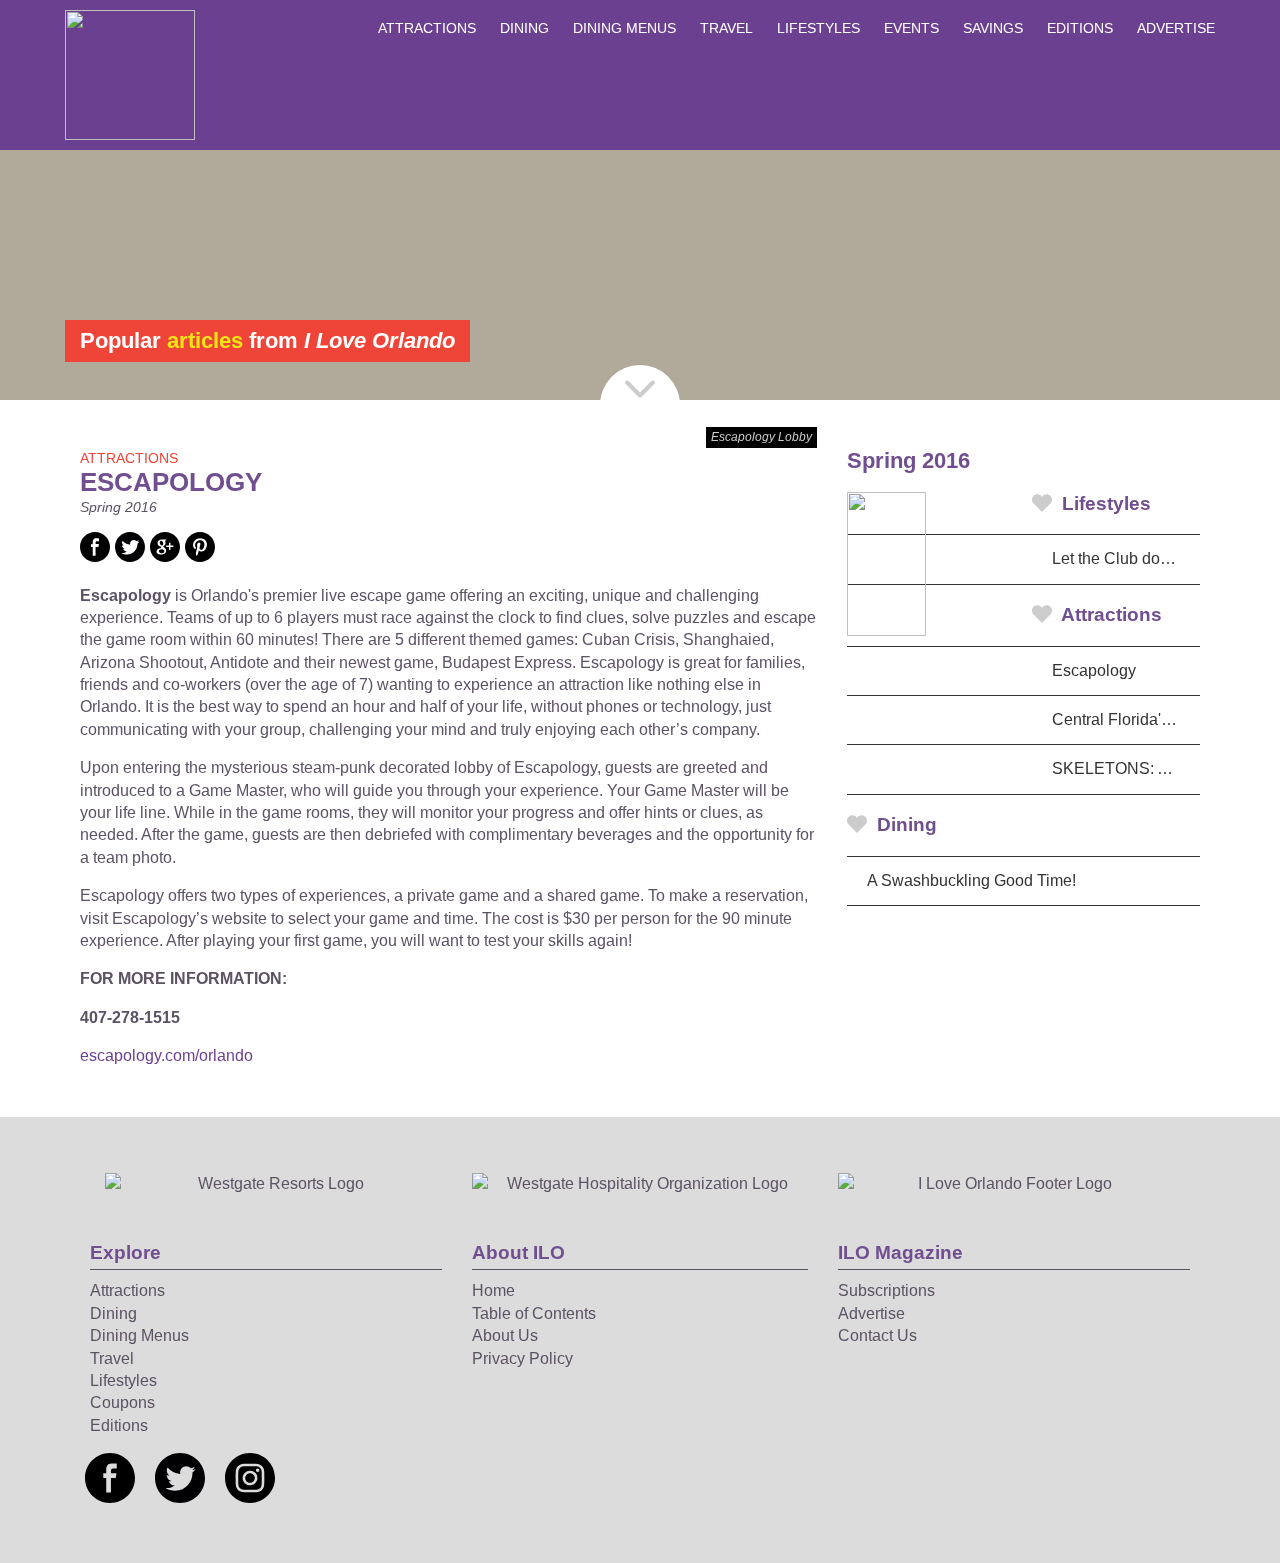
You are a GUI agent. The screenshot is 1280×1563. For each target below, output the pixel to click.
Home (493, 1290)
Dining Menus (624, 28)
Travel (726, 28)
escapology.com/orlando (166, 1055)
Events (911, 28)
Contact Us (877, 1335)
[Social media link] (95, 556)
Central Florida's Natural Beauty (1126, 719)
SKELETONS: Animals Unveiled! (1126, 768)
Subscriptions (886, 1290)
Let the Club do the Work (1126, 558)
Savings (993, 28)
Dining (524, 28)
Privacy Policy (522, 1358)
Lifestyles (818, 28)
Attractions (427, 28)
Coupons (122, 1402)
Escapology (1094, 670)
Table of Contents (534, 1313)
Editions (1080, 28)
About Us (505, 1335)
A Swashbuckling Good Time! (971, 880)
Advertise (1176, 28)
